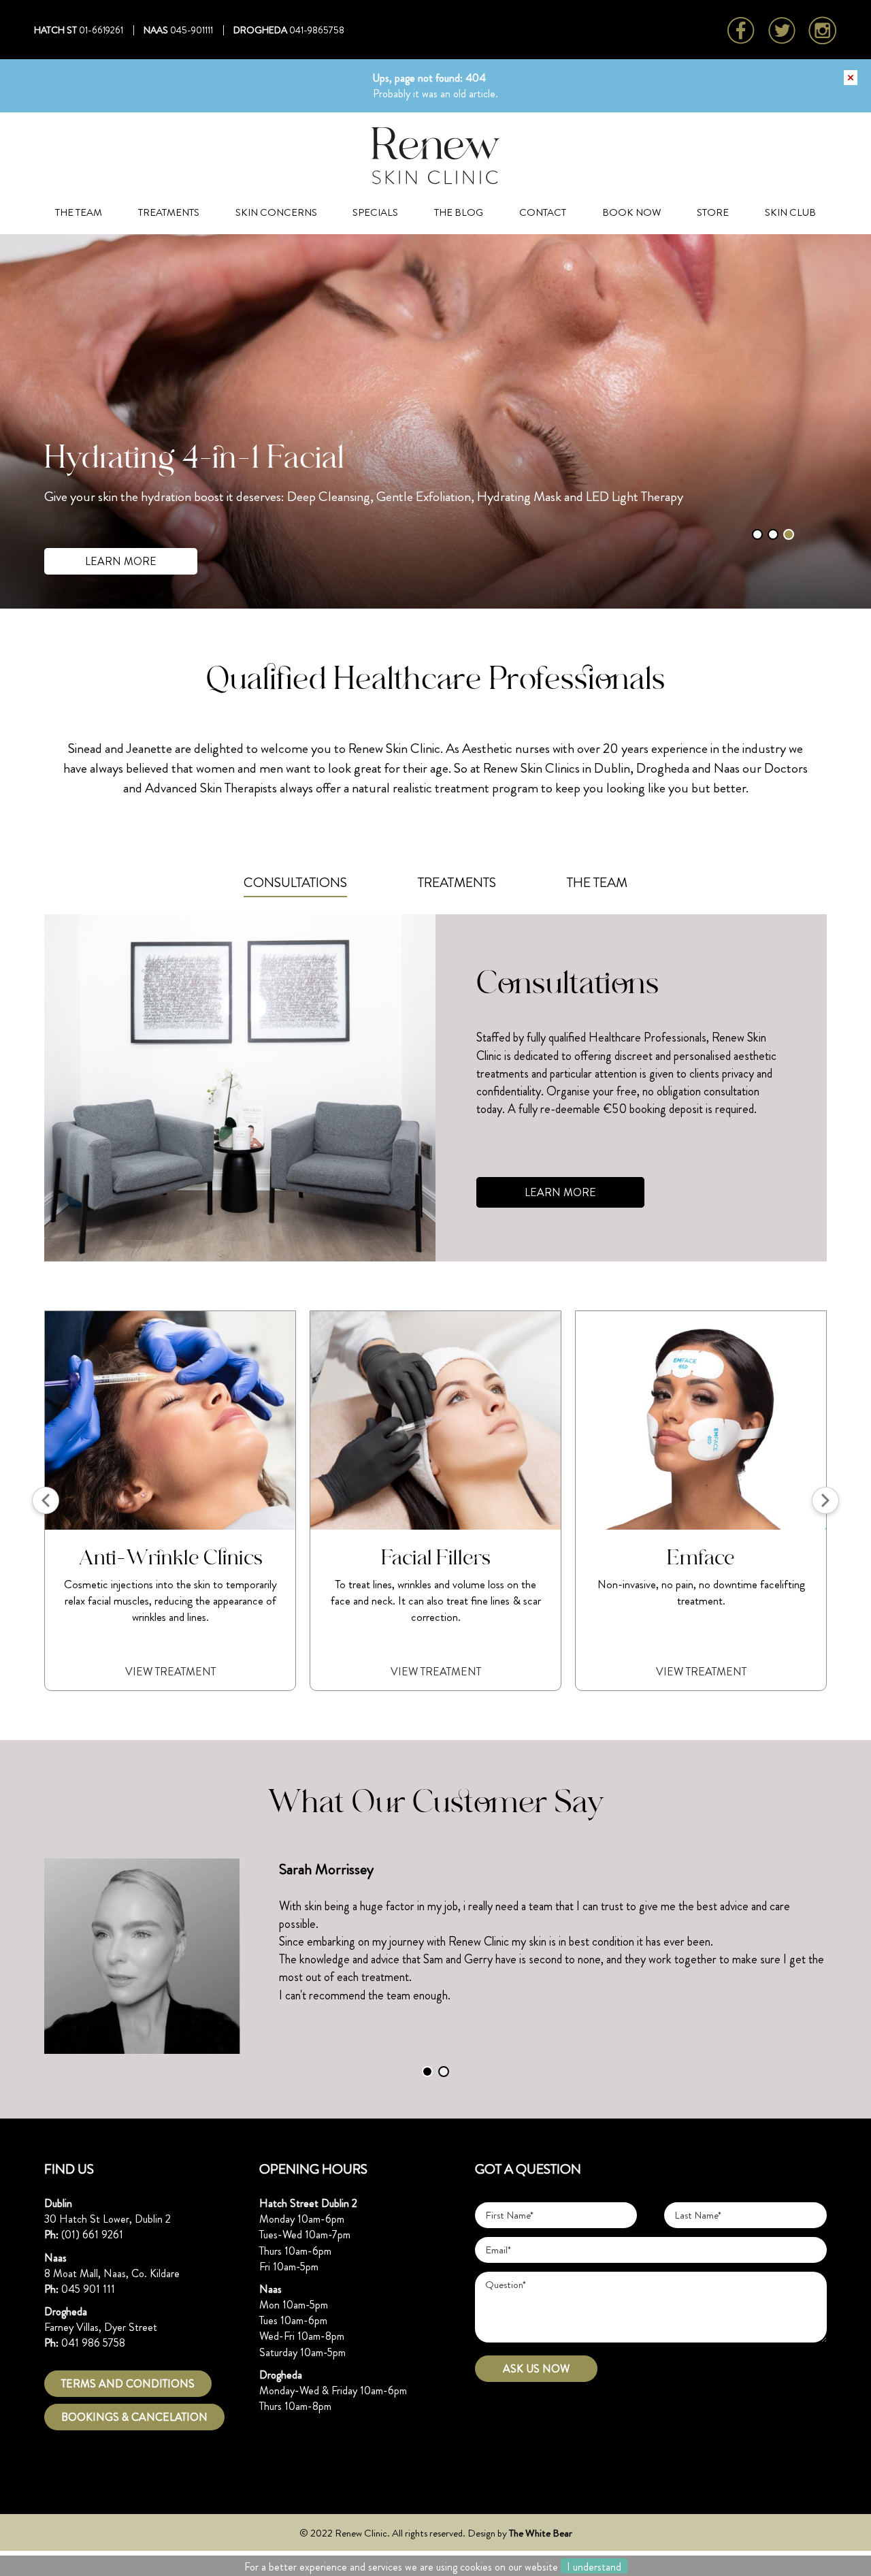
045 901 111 (88, 2289)
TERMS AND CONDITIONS (128, 2384)
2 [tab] (773, 534)
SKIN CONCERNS (276, 212)
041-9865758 (317, 30)
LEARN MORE (121, 561)
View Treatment (243, 1672)
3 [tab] (789, 534)
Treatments (169, 212)
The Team (79, 212)
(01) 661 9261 (92, 2235)
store (713, 212)
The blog (459, 212)
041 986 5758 (93, 2343)
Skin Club (790, 212)
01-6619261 (101, 30)
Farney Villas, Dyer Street (101, 2327)
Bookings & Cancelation (134, 2417)
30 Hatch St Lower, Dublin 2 (108, 2219)
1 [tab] (757, 534)
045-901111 (192, 30)
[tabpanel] (435, 421)
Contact (543, 212)
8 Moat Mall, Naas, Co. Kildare (112, 2273)
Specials (375, 212)
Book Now (632, 212)
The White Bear (541, 2533)
